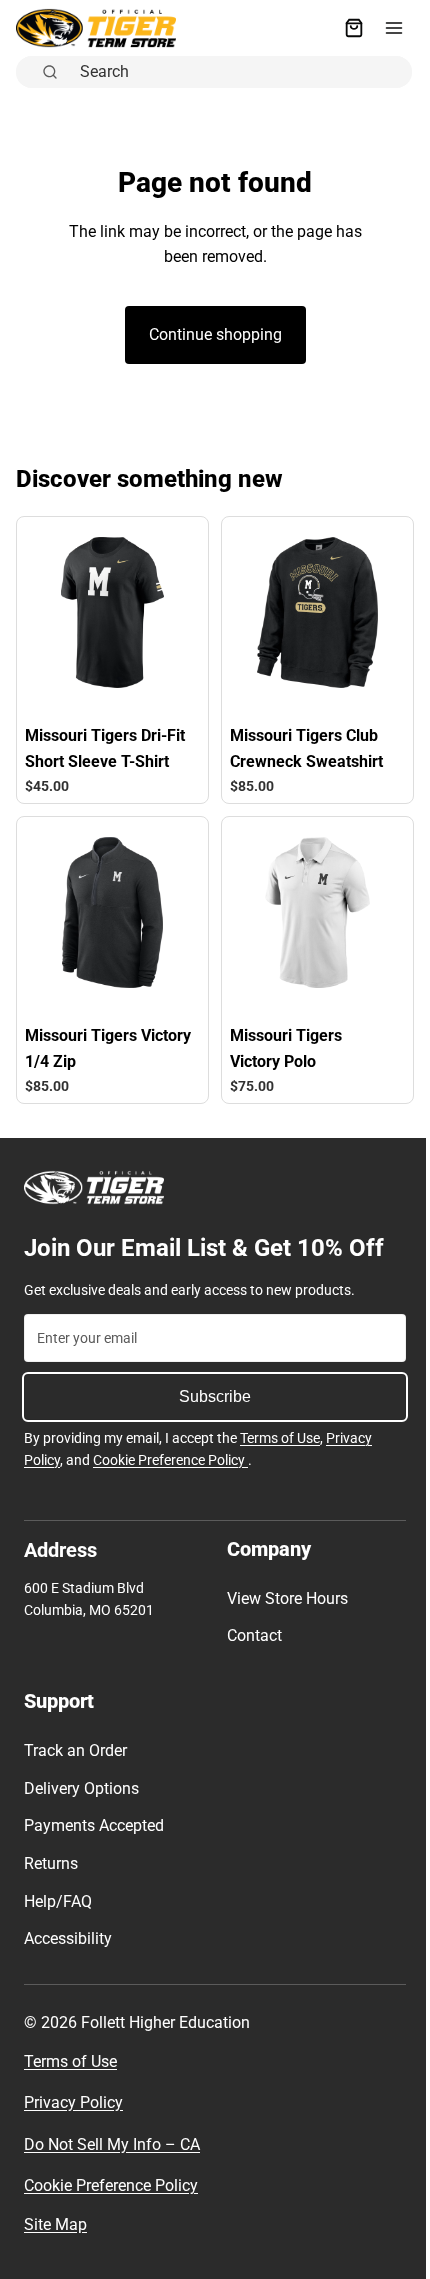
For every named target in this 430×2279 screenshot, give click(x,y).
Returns (51, 1863)
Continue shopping (210, 334)
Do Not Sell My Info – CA (112, 2144)
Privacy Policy (73, 2102)
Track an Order (75, 1750)
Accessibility (68, 1938)
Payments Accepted (94, 1825)
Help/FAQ (58, 1900)
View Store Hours (282, 1598)
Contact (249, 1635)
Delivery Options (81, 1788)
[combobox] (235, 70)
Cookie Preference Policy (170, 1460)
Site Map (55, 2224)
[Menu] (384, 28)
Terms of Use (280, 1438)
